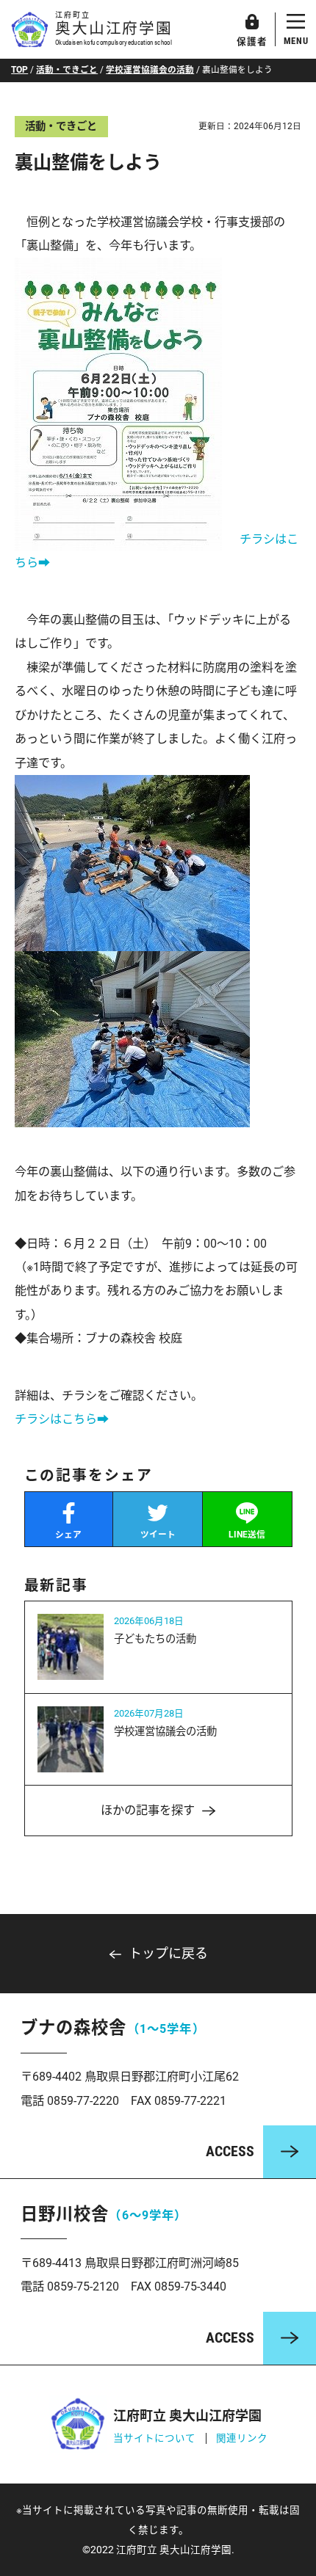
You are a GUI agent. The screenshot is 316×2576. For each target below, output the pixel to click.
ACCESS (230, 2151)
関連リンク (242, 2438)
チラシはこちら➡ (62, 1419)
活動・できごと (67, 70)
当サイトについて (154, 2438)
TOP (19, 70)
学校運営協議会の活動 (150, 70)
